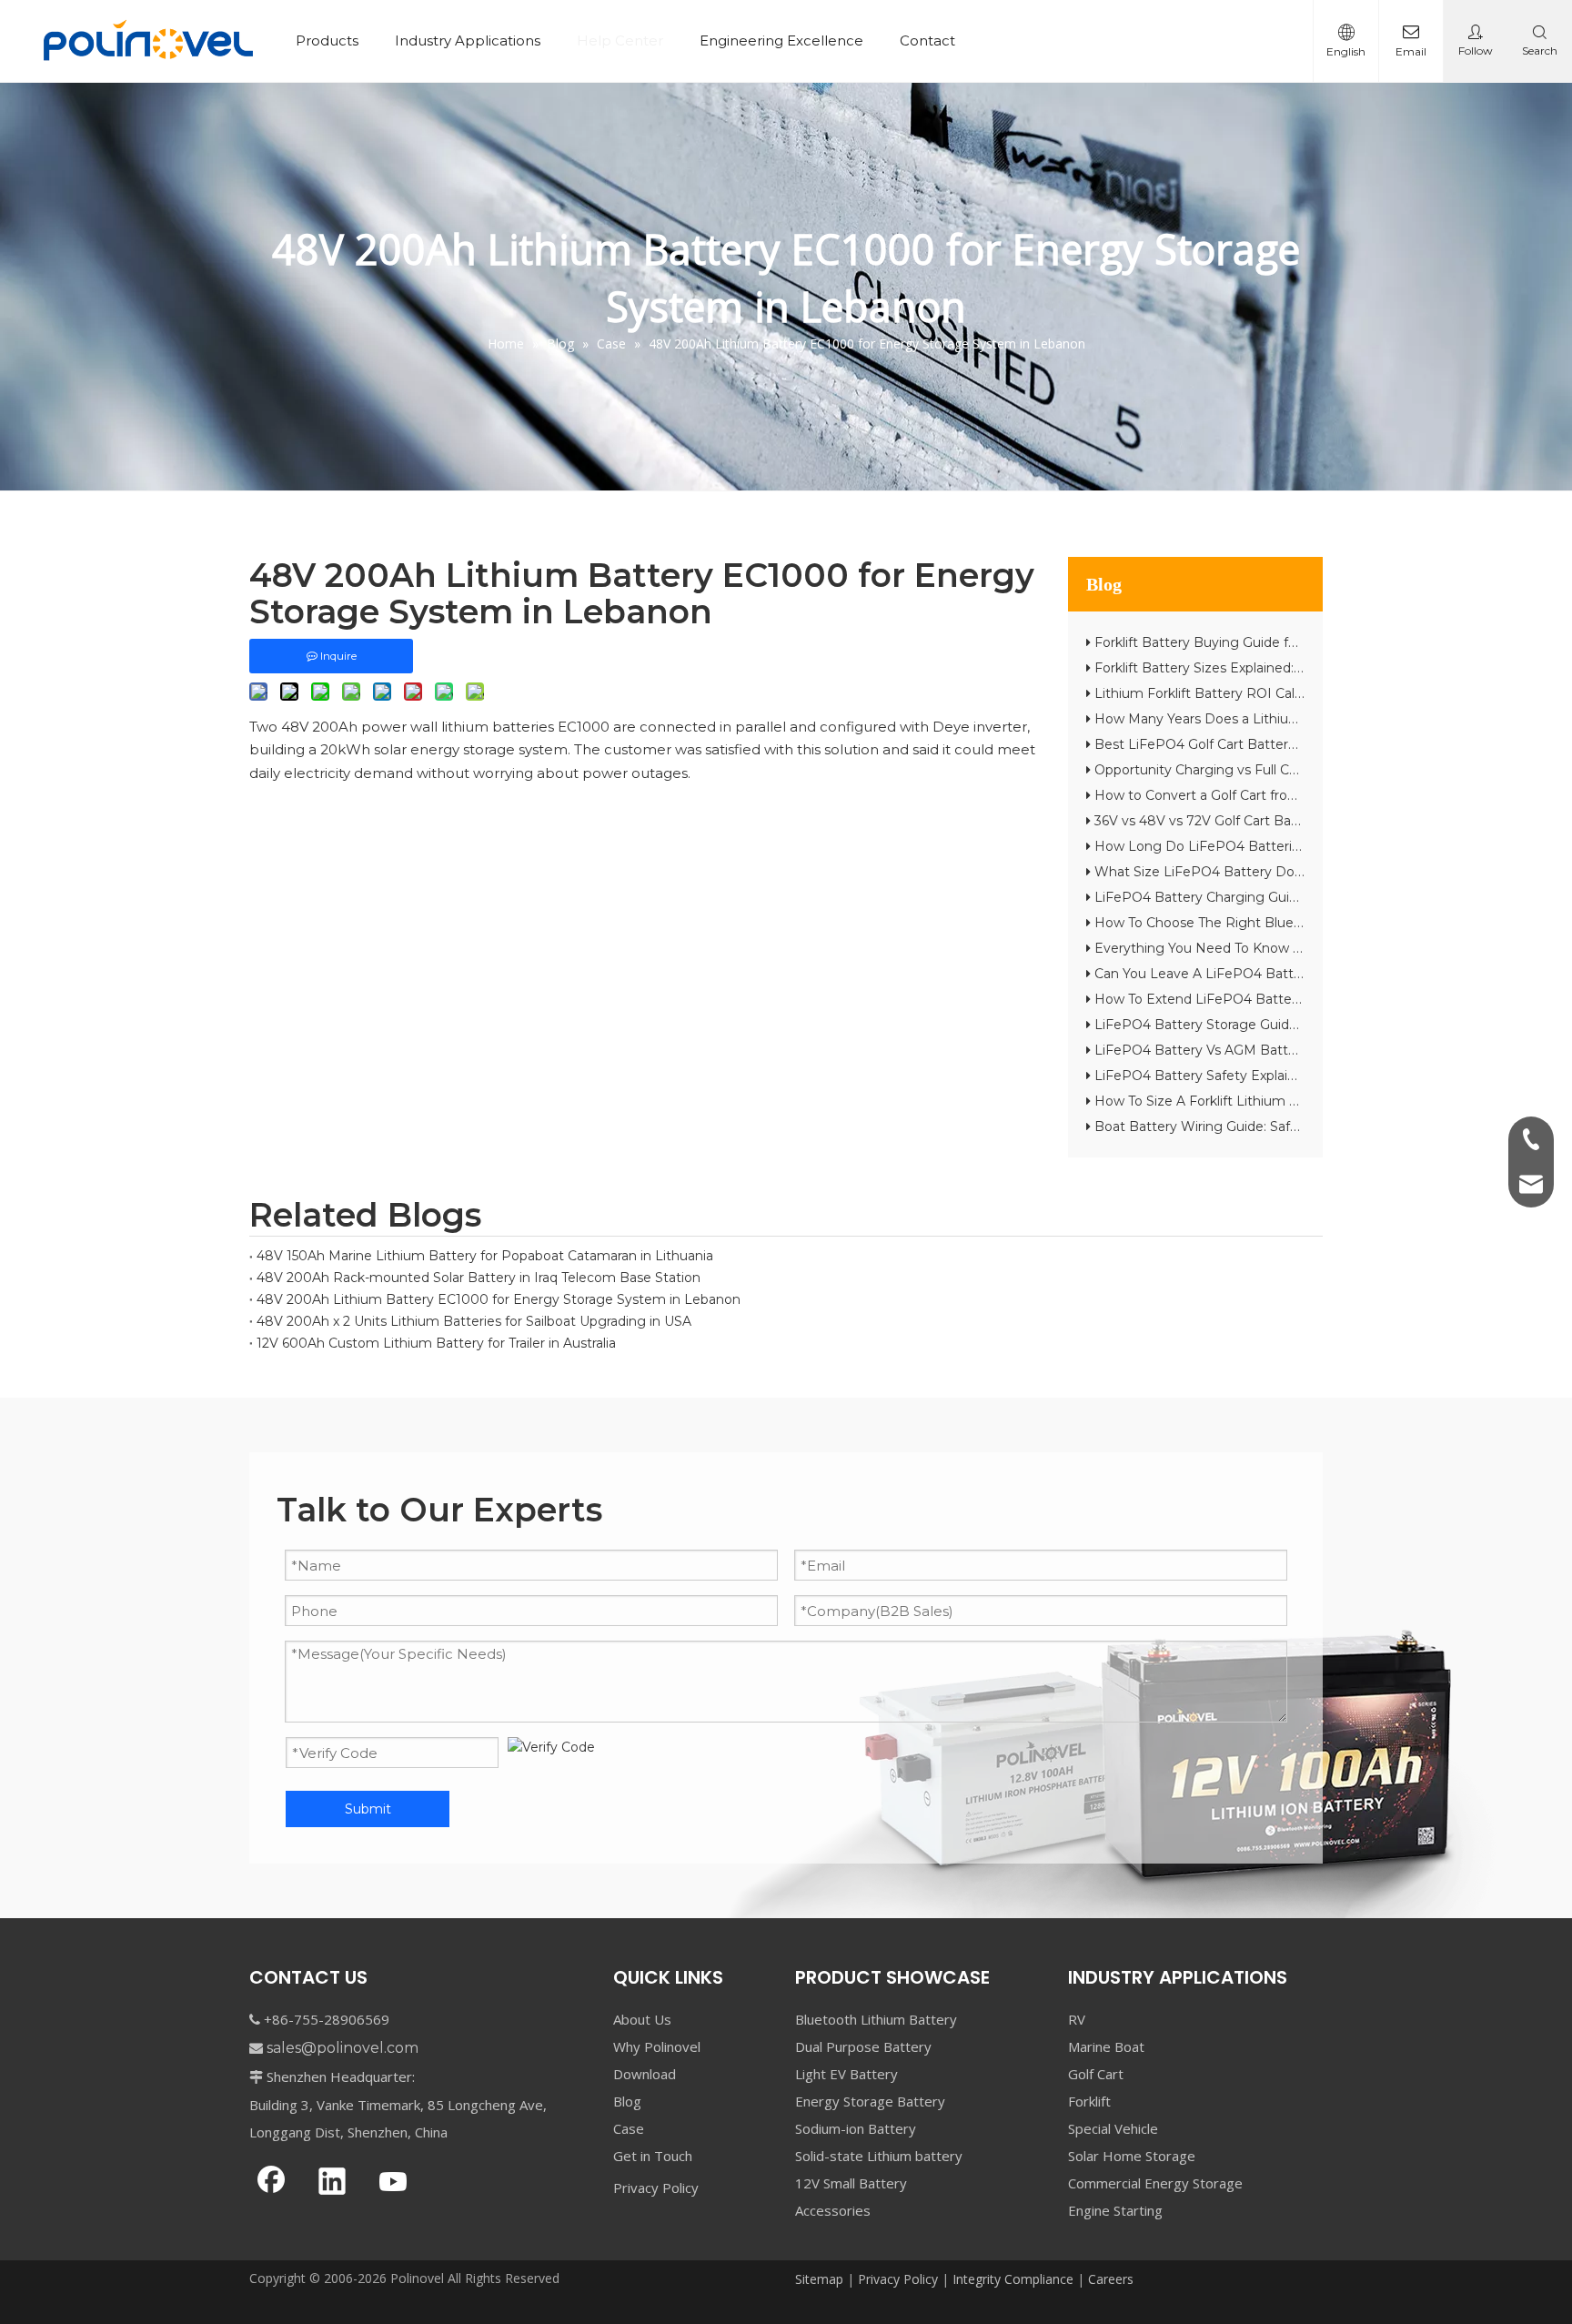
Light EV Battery (846, 2074)
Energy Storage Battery (870, 2101)
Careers (1111, 2279)
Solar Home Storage (1132, 2156)
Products (327, 40)
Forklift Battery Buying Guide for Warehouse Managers (1270, 642)
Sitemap (819, 2279)
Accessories (833, 2210)
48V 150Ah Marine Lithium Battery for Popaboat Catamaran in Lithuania (485, 1256)
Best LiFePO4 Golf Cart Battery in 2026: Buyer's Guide (1267, 744)
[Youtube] (393, 2183)
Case (629, 2128)
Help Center (620, 40)
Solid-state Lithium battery (879, 2156)
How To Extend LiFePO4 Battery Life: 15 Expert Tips (1259, 999)
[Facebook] (271, 2183)
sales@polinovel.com (343, 2048)
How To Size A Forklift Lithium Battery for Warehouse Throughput (1304, 1101)
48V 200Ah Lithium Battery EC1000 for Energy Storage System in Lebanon (499, 1299)
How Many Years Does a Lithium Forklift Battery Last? (1267, 719)
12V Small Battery (851, 2183)
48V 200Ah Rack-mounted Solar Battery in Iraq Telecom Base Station (479, 1278)
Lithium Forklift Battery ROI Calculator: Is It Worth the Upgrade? (1299, 693)
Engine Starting (1115, 2210)
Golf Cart (1096, 2074)
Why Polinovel (657, 2046)
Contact (927, 40)
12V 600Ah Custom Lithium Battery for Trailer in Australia (436, 1343)
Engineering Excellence (781, 40)
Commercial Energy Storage (1155, 2183)
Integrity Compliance (1013, 2279)
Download (645, 2074)
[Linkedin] (332, 2183)
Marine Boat (1106, 2046)
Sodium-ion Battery (856, 2128)
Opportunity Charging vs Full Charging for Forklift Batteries (1281, 770)
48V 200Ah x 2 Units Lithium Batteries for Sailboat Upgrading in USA (474, 1321)
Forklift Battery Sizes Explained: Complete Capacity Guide (1277, 668)
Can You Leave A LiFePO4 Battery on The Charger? (1259, 974)
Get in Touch (653, 2156)
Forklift (1089, 2101)
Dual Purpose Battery (863, 2046)
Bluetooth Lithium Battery (876, 2019)
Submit (368, 1809)
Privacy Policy (656, 2188)
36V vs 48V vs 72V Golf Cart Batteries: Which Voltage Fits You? (1294, 821)
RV (1077, 2019)
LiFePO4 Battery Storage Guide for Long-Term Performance (1288, 1025)
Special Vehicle (1113, 2128)
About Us (642, 2019)
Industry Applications (468, 40)
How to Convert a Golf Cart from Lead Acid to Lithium (1266, 795)
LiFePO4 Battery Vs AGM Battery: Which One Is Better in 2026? (1299, 1050)
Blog (627, 2101)
